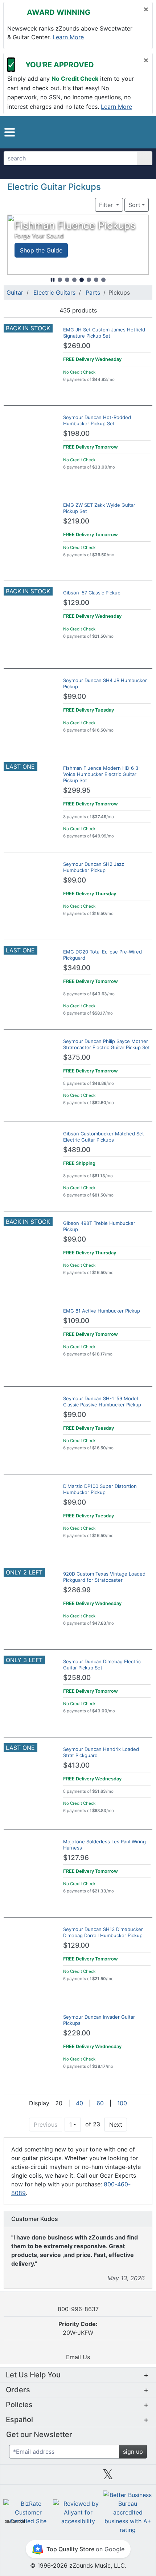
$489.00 (77, 1150)
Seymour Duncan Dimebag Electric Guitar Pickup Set (102, 1665)
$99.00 (75, 696)
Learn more (68, 37)
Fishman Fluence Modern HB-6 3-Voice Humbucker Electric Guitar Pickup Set (102, 774)
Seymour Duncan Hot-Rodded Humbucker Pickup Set (97, 420)
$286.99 (77, 1590)
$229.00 (77, 2033)
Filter (107, 205)
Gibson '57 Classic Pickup (92, 593)
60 (100, 2103)
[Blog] (18, 2477)
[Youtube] (138, 2477)
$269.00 (77, 346)
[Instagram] (78, 2477)
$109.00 (76, 1321)
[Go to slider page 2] (67, 280)
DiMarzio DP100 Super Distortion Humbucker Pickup (100, 1489)
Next (116, 2125)
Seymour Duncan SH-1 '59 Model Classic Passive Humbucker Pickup (102, 1402)
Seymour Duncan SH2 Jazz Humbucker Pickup (94, 867)
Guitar (15, 292)
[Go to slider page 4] (82, 280)
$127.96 (76, 1858)
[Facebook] (48, 2477)
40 (79, 2103)
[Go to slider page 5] (89, 280)
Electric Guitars (54, 292)
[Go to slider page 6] (96, 280)
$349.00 (77, 968)
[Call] (141, 132)
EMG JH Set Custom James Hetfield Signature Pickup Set (104, 333)
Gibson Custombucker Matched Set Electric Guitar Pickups (104, 1137)
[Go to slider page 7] (103, 280)
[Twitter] (108, 2477)
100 (122, 2103)
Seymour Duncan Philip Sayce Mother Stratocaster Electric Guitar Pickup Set (106, 1044)
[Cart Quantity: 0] (110, 132)
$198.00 (76, 433)
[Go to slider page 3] (74, 280)
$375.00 (77, 1057)
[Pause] (53, 280)
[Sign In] (127, 132)
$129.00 (76, 603)
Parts (93, 292)
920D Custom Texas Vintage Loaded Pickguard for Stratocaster (104, 1577)
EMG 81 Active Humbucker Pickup (102, 1311)
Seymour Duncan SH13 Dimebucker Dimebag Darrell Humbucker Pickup (103, 1932)
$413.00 (76, 1765)
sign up (133, 2452)
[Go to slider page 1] (60, 280)
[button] (10, 132)
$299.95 (77, 790)
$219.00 (76, 521)
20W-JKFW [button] (78, 2328)
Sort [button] (134, 205)
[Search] (145, 158)
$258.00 (77, 1678)
